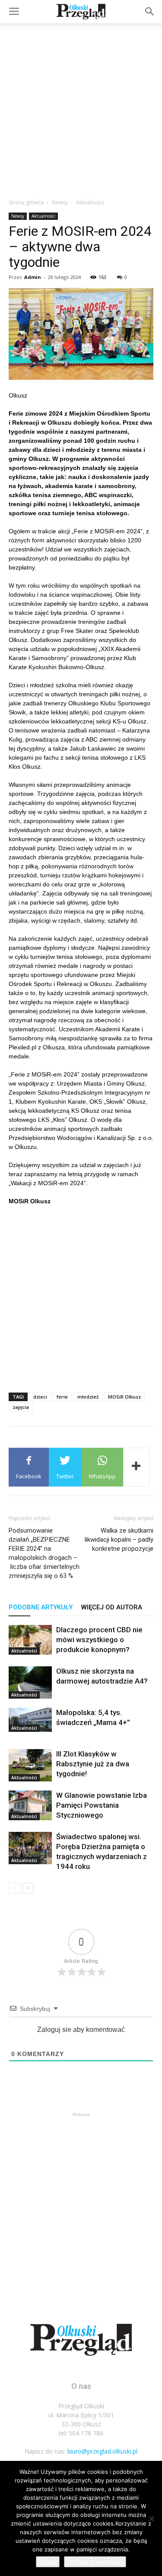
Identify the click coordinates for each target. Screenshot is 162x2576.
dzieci (40, 1397)
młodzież (88, 1397)
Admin (33, 277)
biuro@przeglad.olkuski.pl (102, 2451)
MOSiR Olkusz (124, 1397)
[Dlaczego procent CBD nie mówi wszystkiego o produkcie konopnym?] (30, 1640)
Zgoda (48, 2562)
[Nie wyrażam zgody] (151, 2519)
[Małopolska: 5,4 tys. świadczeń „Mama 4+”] (30, 1720)
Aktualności (90, 202)
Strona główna (26, 202)
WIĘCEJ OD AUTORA (112, 1607)
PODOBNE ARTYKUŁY (41, 1607)
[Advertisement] (81, 108)
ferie (62, 1397)
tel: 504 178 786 (81, 2433)
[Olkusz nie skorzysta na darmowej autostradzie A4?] (30, 1682)
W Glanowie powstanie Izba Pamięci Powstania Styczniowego (102, 1805)
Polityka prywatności (95, 2562)
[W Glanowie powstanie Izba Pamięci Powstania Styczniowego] (30, 1805)
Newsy (60, 202)
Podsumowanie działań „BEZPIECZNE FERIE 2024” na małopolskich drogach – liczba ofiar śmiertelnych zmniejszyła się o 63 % (44, 1553)
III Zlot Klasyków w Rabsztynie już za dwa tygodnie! (93, 1764)
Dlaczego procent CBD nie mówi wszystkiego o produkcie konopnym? (99, 1640)
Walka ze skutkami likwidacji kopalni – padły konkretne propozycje (119, 1540)
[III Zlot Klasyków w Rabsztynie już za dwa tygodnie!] (30, 1765)
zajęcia (21, 1407)
